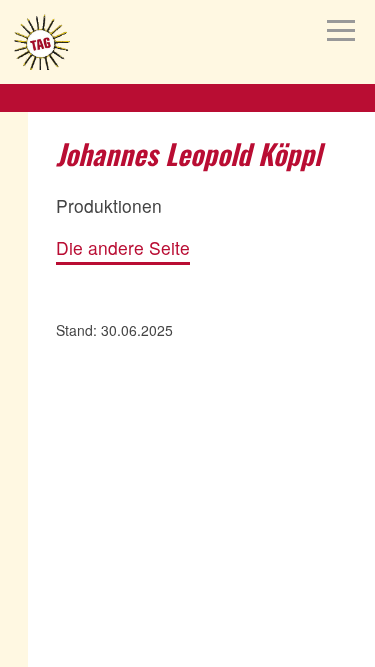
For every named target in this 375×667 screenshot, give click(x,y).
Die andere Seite (123, 248)
